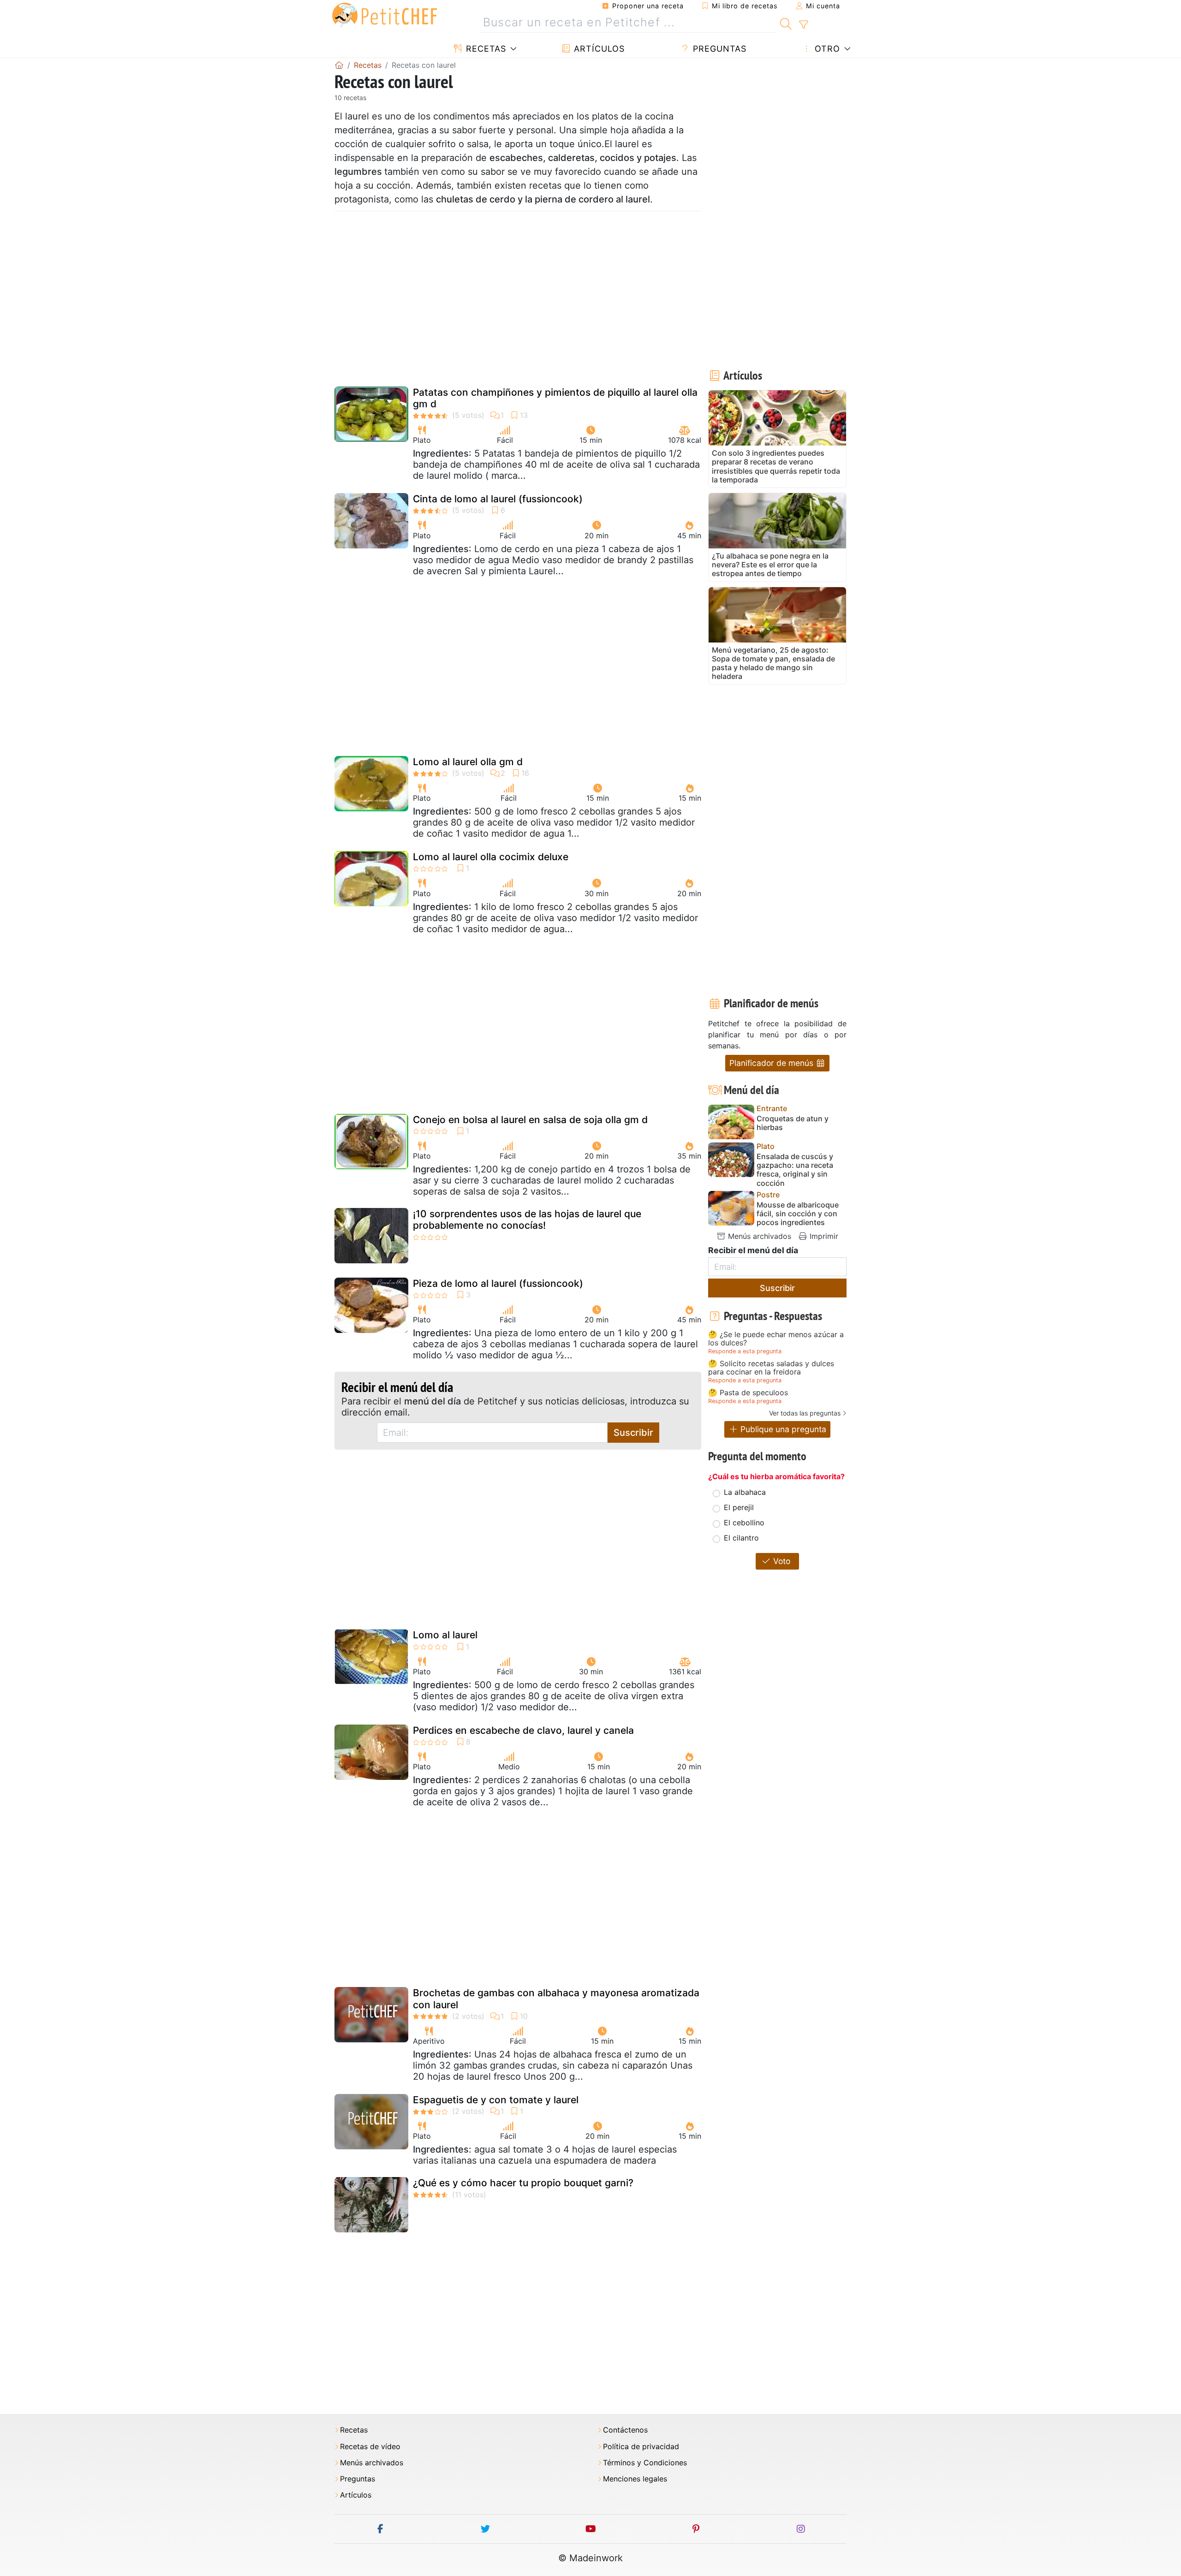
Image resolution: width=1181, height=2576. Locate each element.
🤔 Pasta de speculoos (748, 1393)
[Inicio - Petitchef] (339, 65)
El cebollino (744, 1523)
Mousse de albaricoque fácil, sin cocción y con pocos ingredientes (798, 1214)
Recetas (485, 49)
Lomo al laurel (445, 1635)
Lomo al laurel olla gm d (468, 762)
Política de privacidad (641, 2447)
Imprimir (823, 1236)
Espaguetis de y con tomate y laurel (496, 2100)
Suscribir (633, 1433)
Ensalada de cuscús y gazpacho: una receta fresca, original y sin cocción (795, 1170)
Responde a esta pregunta (745, 1351)
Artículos (598, 49)
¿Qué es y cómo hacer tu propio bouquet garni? (523, 2183)
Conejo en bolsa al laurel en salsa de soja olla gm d (530, 1120)
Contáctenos (625, 2430)
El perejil (739, 1507)
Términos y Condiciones (645, 2463)
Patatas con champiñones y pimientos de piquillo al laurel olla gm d (555, 398)
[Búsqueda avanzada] (803, 25)
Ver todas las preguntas (805, 1413)
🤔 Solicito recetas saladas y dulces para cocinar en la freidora (771, 1368)
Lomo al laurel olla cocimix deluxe (491, 857)
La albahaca (745, 1492)
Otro (826, 49)
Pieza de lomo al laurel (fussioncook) (498, 1283)
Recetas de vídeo (370, 2447)
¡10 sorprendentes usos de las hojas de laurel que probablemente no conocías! (527, 1220)
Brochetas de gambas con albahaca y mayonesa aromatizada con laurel (556, 1999)
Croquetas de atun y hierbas (793, 1123)
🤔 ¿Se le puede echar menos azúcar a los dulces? (776, 1339)
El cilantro (741, 1538)
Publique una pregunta (782, 1429)
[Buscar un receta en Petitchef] (786, 23)
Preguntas (718, 49)
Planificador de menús (772, 1063)
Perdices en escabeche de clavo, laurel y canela (523, 1730)
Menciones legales (635, 2479)
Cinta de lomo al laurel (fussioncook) (498, 499)
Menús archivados (758, 1236)
